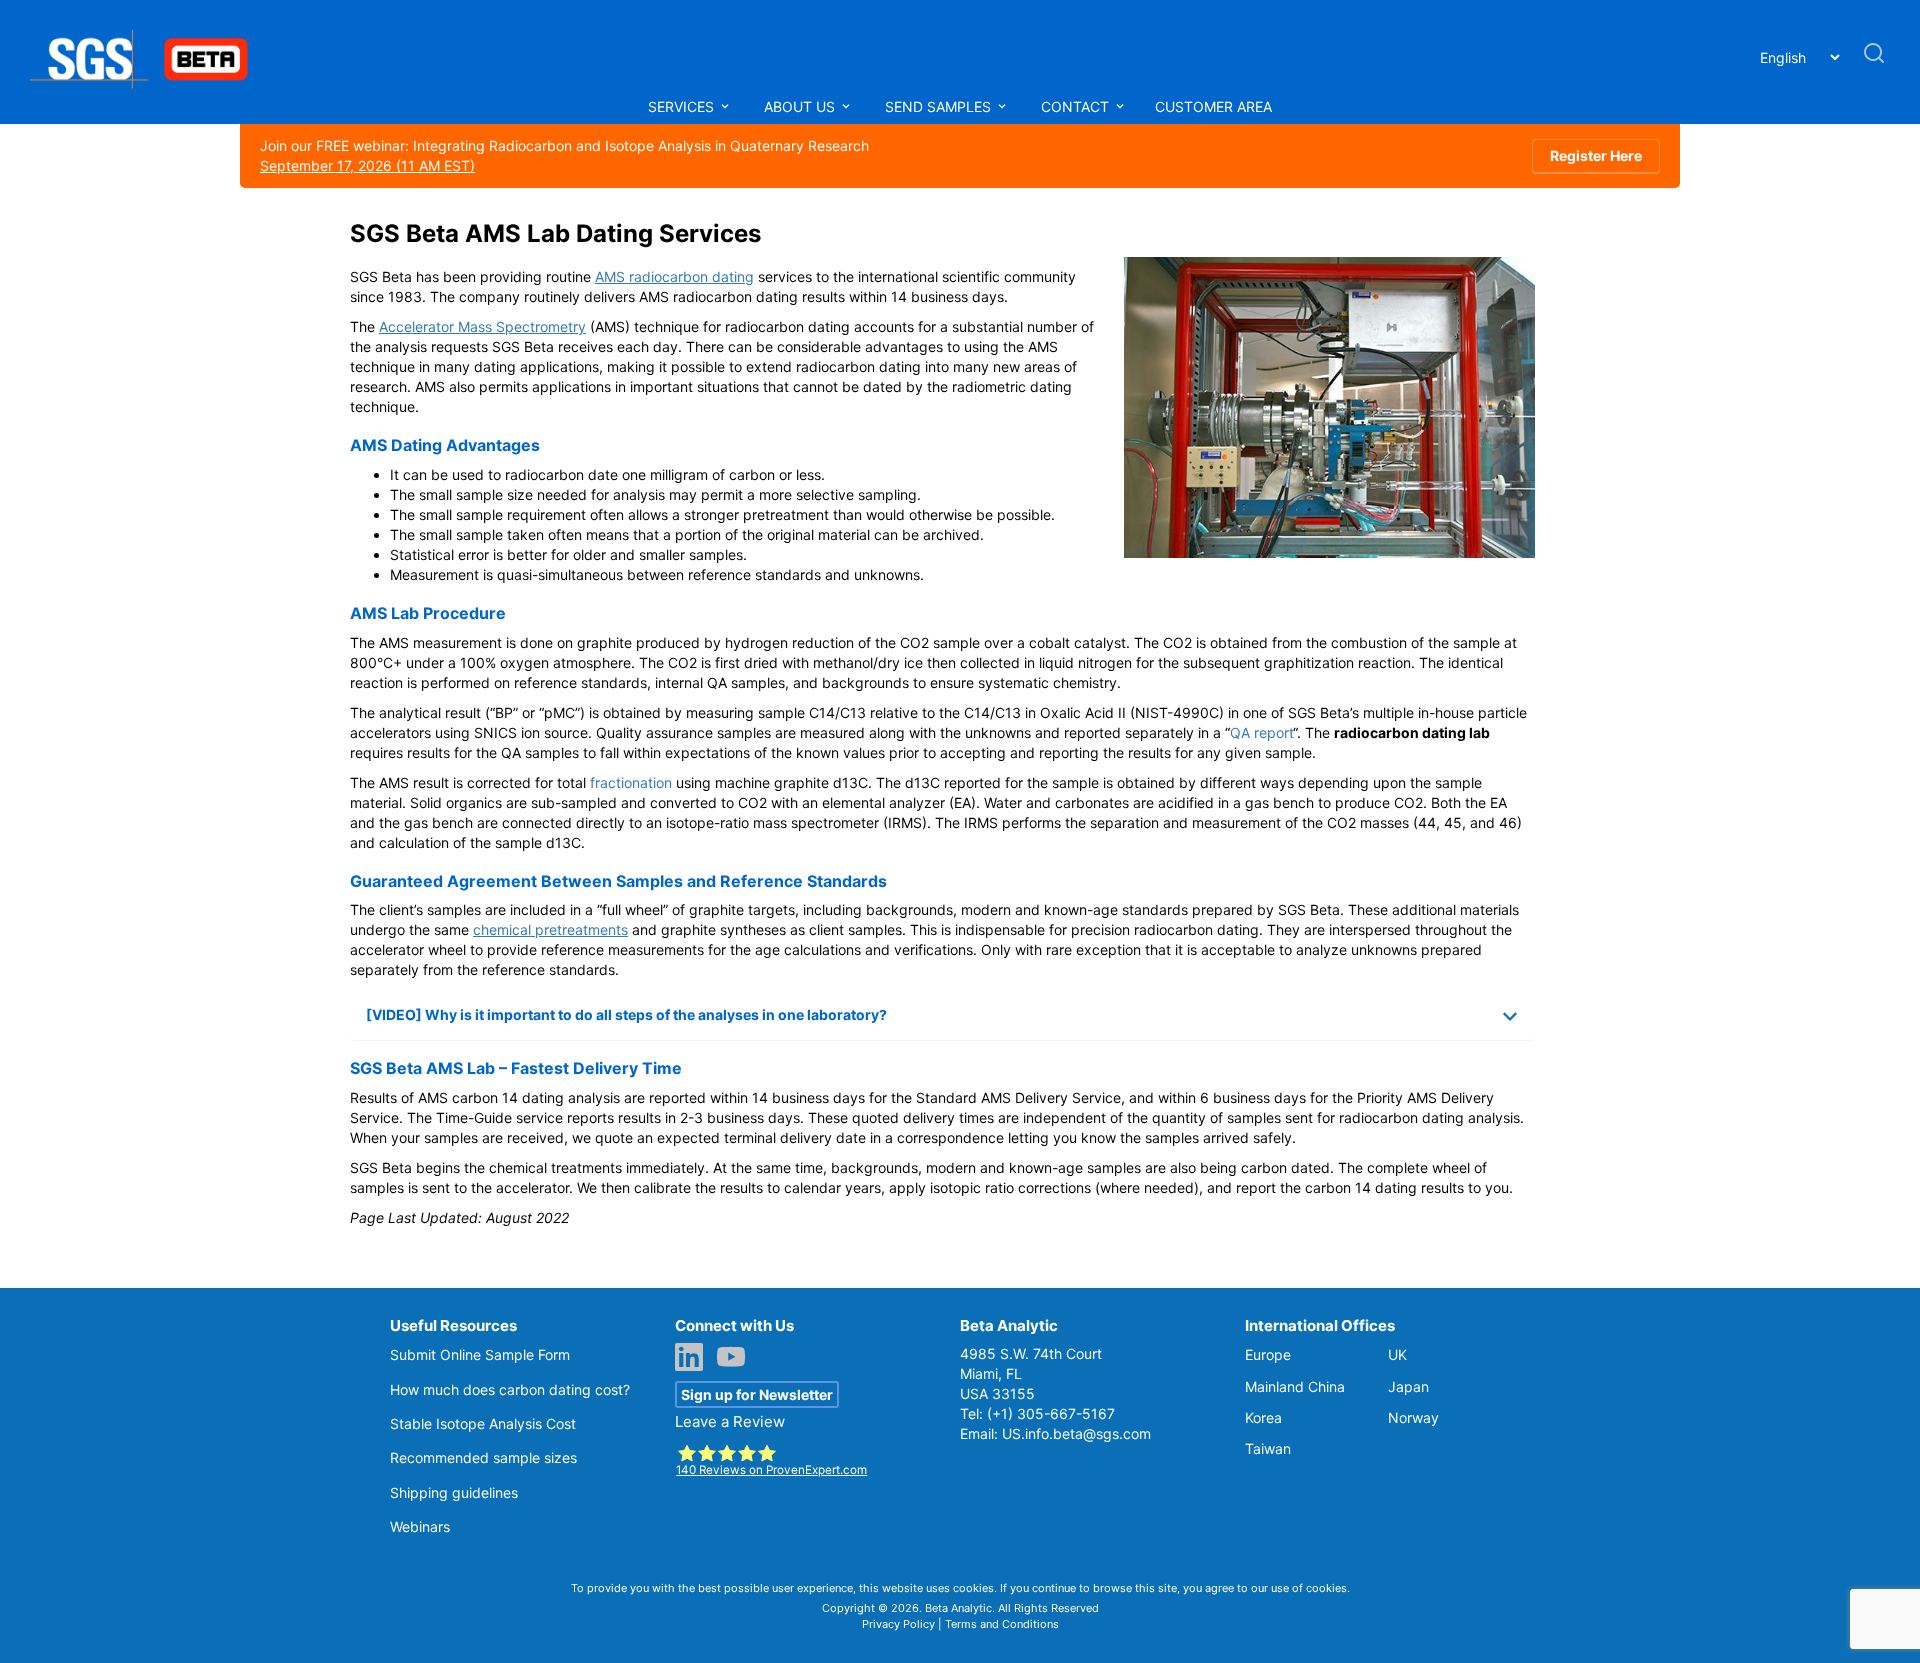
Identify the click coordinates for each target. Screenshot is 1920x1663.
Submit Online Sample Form (480, 1354)
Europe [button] (1268, 1354)
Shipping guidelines (454, 1492)
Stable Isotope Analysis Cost (483, 1423)
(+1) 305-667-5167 (1051, 1413)
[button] (1874, 61)
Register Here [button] (1596, 155)
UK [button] (1397, 1354)
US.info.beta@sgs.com (1076, 1433)
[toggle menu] (725, 106)
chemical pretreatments (550, 929)
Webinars (420, 1526)
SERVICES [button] (683, 106)
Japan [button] (1408, 1386)
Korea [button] (1263, 1417)
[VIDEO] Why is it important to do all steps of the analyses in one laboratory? (626, 1014)
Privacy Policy (898, 1624)
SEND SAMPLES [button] (940, 106)
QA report (1261, 732)
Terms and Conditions (1002, 1624)
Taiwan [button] (1268, 1448)
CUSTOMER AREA (1213, 106)
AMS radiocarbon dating (674, 276)
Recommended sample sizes (483, 1457)
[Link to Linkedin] (694, 1359)
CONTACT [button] (1075, 106)
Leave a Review (730, 1421)
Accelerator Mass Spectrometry (482, 326)
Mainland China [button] (1295, 1386)
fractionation (631, 782)
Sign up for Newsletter (757, 1394)
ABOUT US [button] (801, 106)
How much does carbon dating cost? (510, 1389)
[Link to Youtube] (736, 1359)
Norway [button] (1413, 1417)
